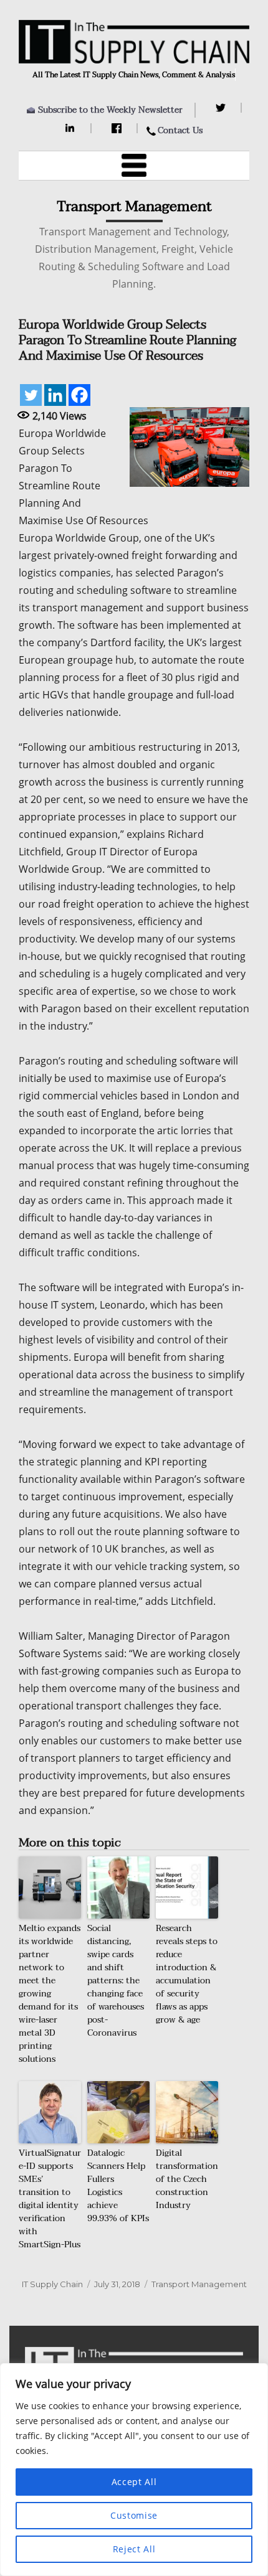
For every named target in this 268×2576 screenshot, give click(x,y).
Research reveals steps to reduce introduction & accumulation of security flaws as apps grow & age (187, 1974)
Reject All (134, 2549)
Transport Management (199, 2284)
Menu (134, 166)
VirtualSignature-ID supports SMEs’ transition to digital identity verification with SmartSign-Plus (50, 2199)
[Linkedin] (55, 395)
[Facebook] (118, 128)
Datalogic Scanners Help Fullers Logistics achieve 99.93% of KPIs (118, 2186)
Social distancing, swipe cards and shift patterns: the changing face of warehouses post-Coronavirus (116, 1981)
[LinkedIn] (72, 128)
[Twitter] (222, 108)
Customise (134, 2515)
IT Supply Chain (52, 2284)
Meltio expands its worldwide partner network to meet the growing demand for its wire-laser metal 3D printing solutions (50, 1994)
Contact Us (180, 130)
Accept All (134, 2482)
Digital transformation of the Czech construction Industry (187, 2179)
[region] (134, 2470)
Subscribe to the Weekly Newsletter (110, 110)
